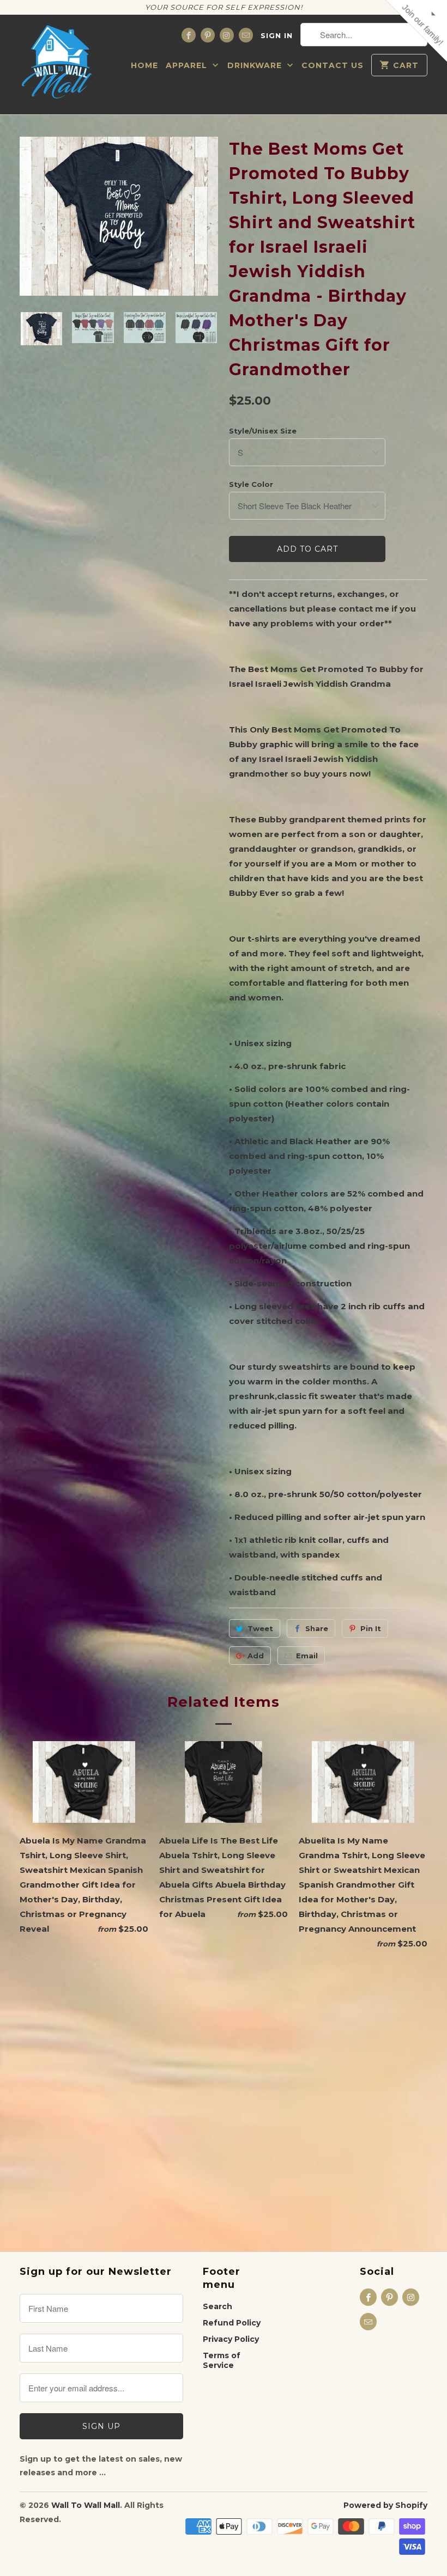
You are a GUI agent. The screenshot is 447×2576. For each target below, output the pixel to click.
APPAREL (188, 65)
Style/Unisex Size (263, 431)
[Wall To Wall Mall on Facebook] (189, 35)
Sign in (277, 35)
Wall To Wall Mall (86, 2505)
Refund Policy (232, 2323)
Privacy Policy (231, 2339)
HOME (144, 65)
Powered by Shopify (385, 2505)
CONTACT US (333, 65)
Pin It (371, 1628)
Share (317, 1628)
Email (307, 1656)
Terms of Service (222, 2360)
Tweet (260, 1628)
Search (218, 2306)
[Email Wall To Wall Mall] (246, 35)
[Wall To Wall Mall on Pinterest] (208, 35)
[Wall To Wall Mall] (61, 65)
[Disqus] (224, 2096)
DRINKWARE (256, 65)
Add (256, 1656)
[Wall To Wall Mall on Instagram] (227, 35)
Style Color (251, 484)
